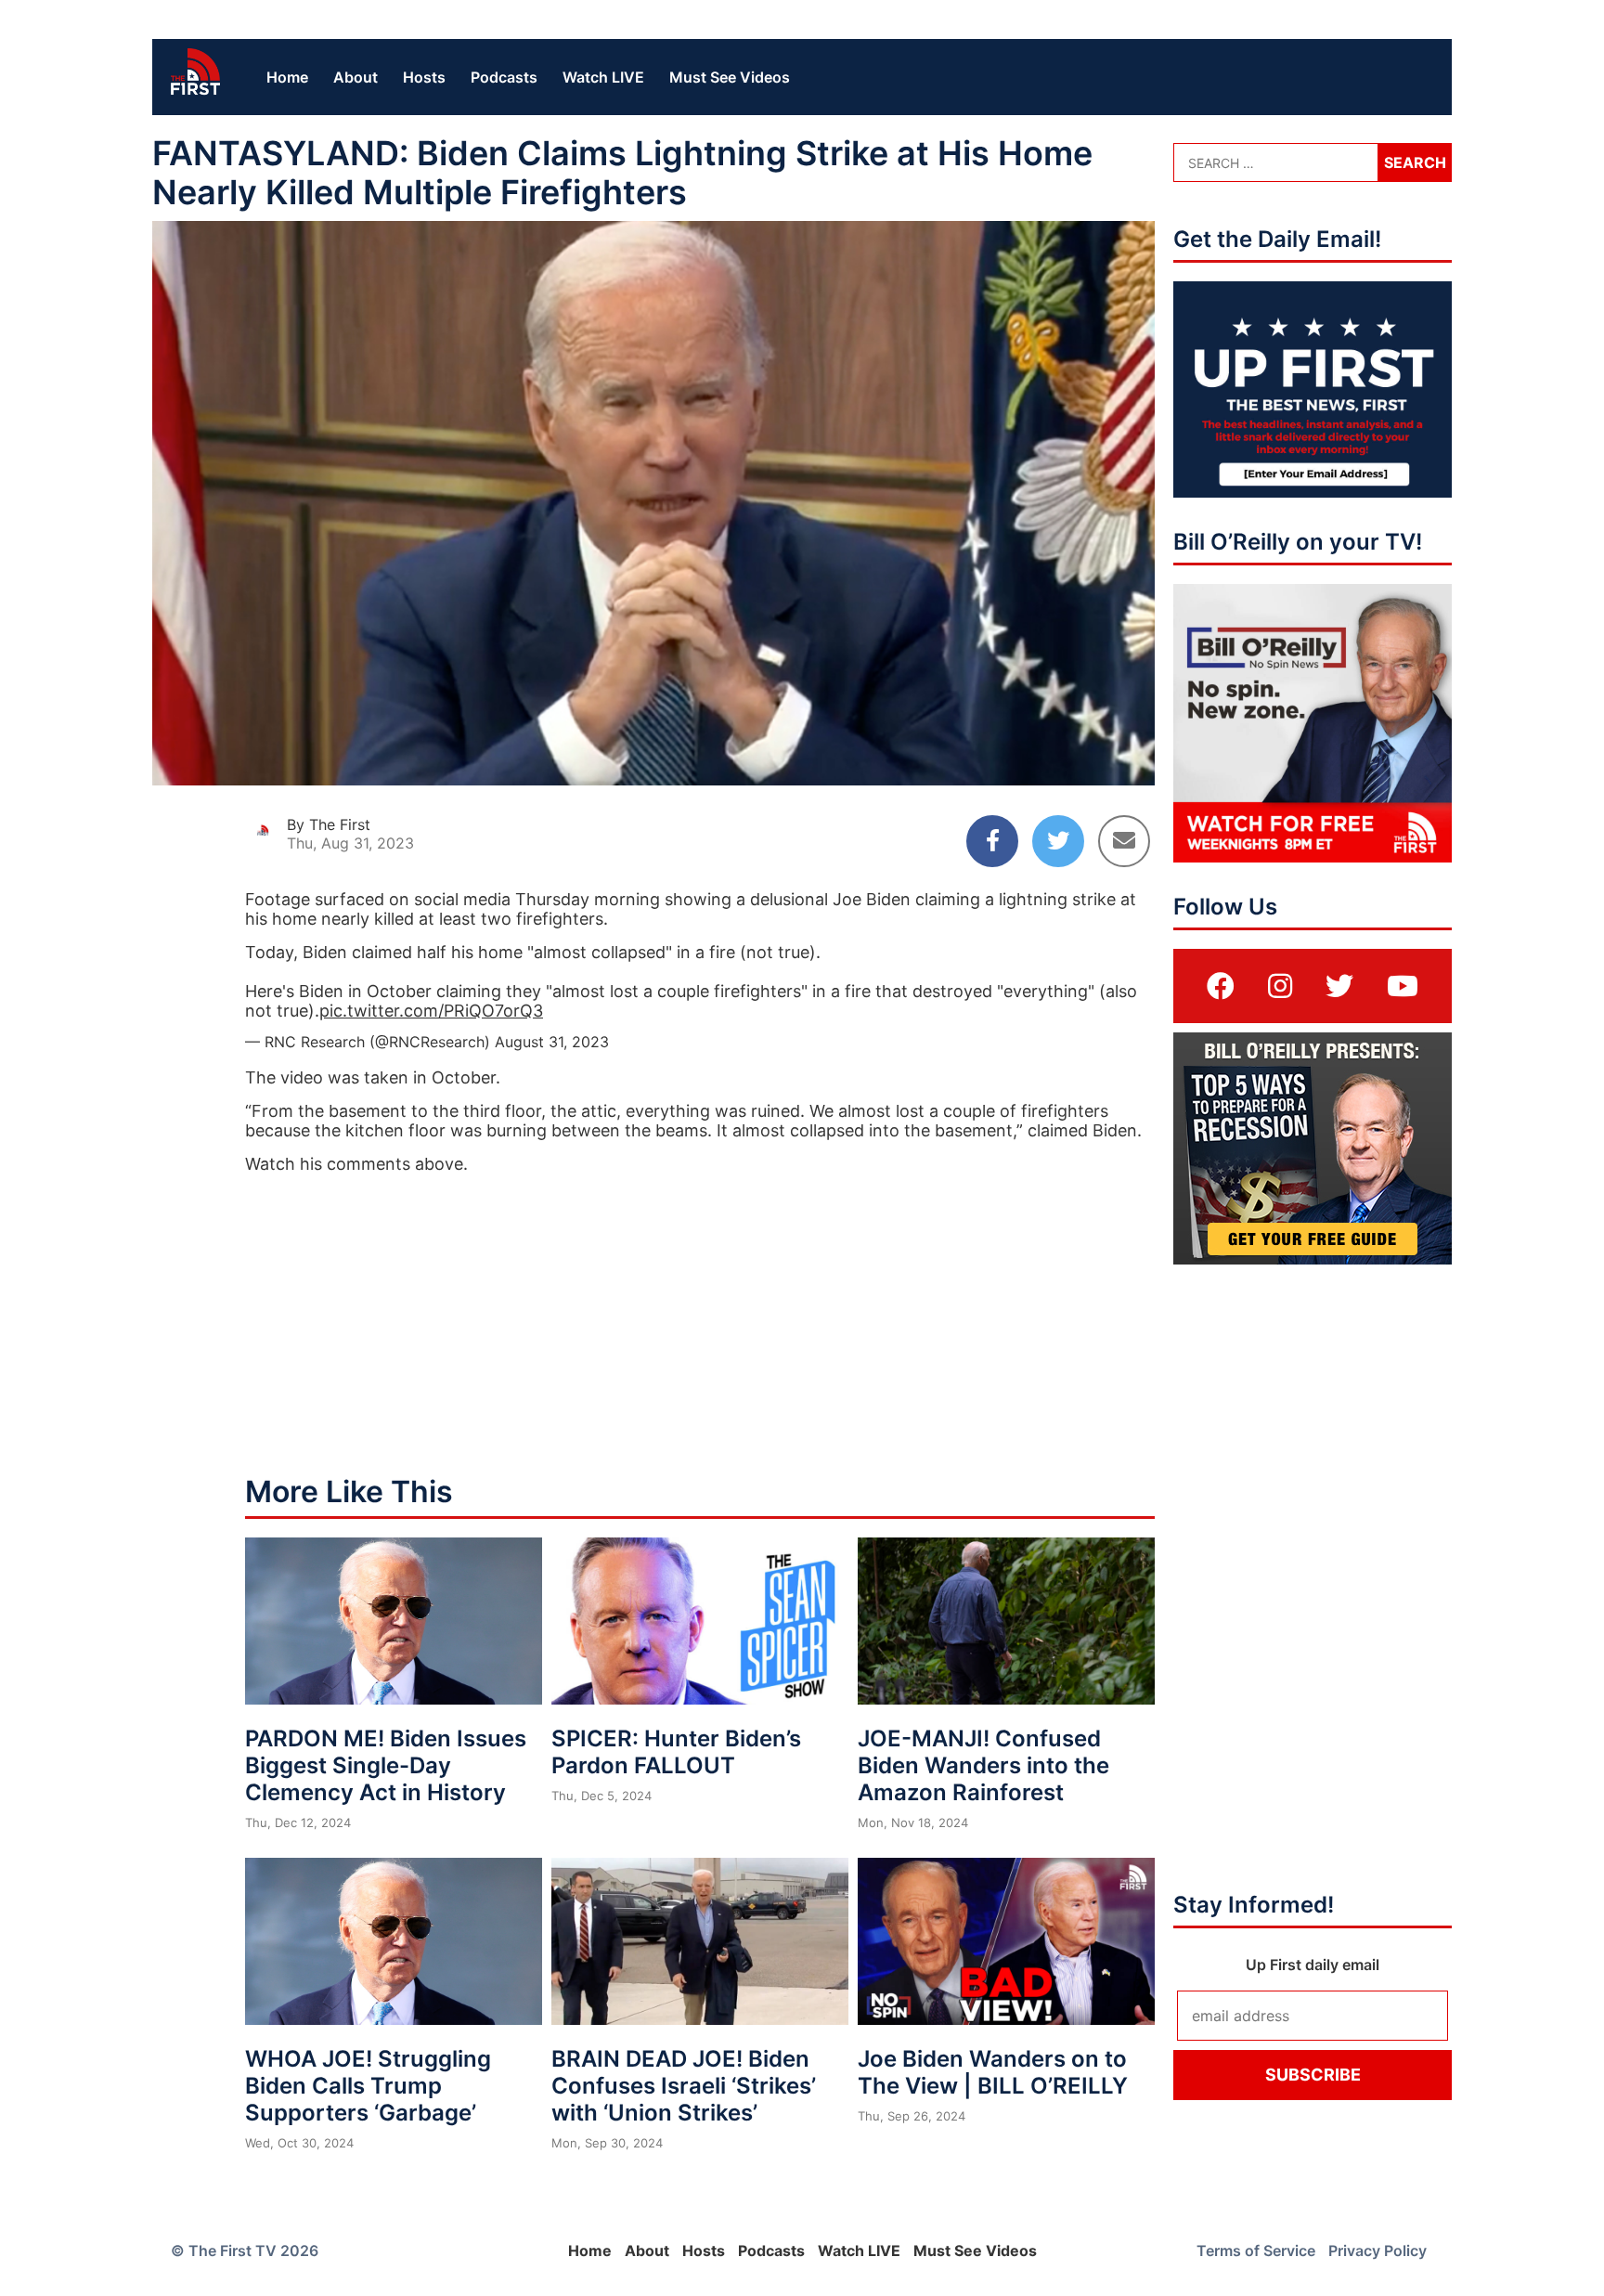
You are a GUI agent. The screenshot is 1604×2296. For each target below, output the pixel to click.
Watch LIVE (603, 77)
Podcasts (504, 77)
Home (287, 77)
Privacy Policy (1378, 2251)
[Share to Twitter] (1058, 841)
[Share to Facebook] (992, 841)
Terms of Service (1256, 2251)
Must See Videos (730, 77)
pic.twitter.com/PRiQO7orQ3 (431, 1011)
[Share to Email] (1124, 841)
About (356, 77)
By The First (329, 824)
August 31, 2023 (552, 1042)
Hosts (424, 77)
